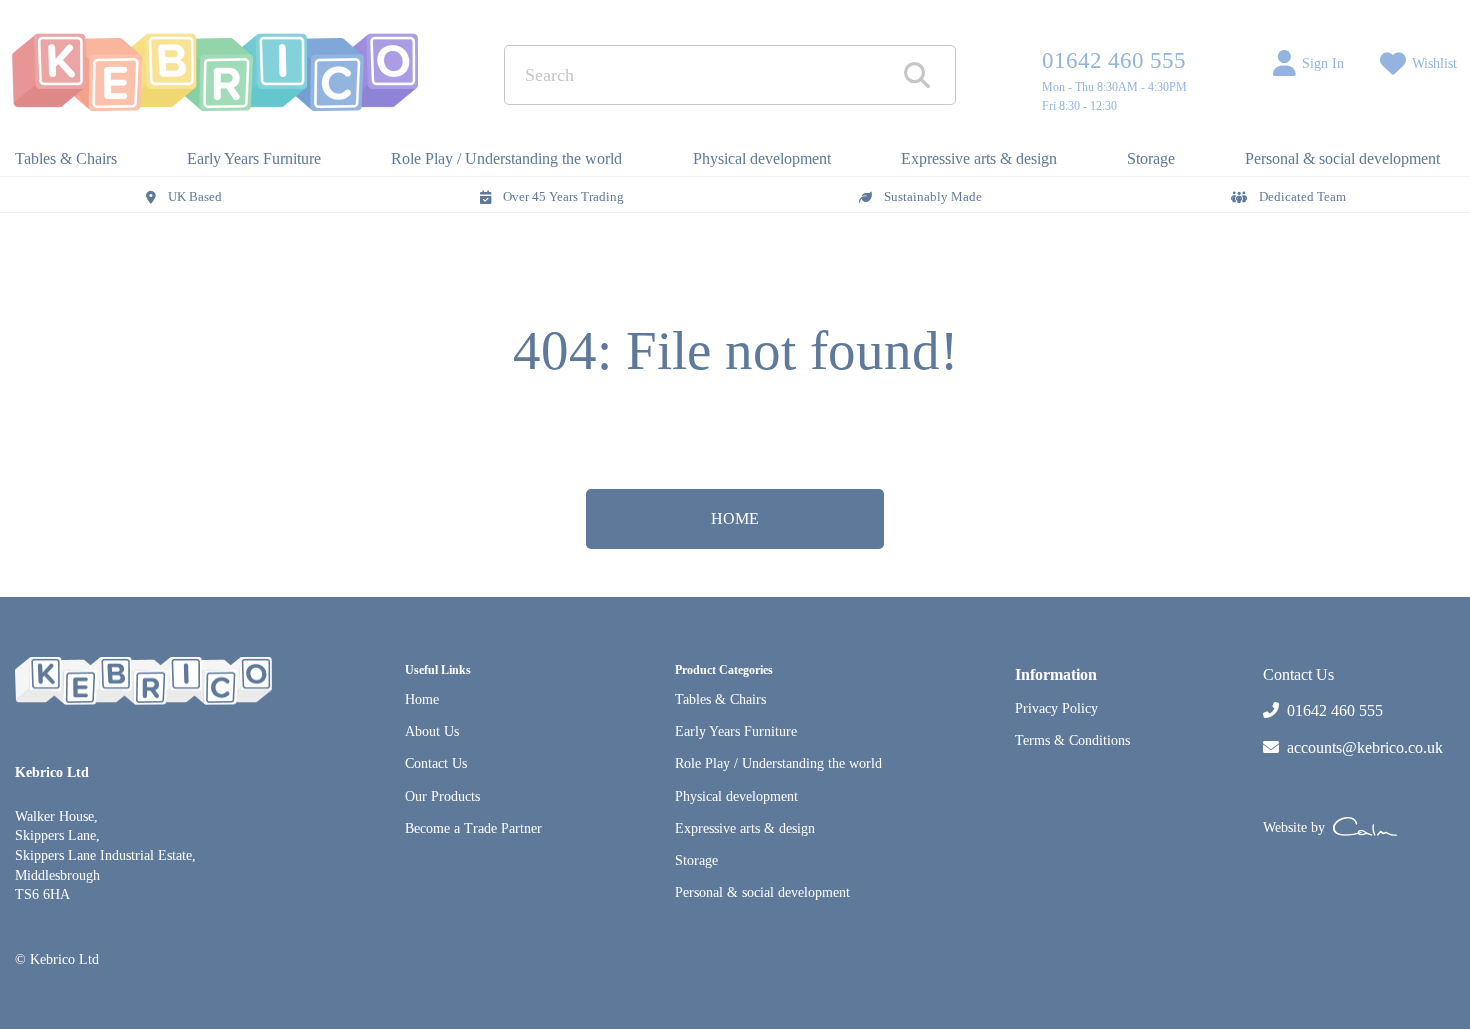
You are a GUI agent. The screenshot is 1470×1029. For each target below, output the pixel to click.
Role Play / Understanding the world (778, 763)
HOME (735, 518)
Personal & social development (762, 892)
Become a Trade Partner (473, 828)
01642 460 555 (1114, 60)
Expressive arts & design (745, 828)
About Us (432, 731)
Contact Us (436, 763)
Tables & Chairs (720, 699)
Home (422, 699)
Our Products (442, 796)
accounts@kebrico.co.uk (1365, 747)
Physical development (736, 796)
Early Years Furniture (736, 731)
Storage (696, 860)
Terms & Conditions (1072, 740)
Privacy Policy (1056, 708)
